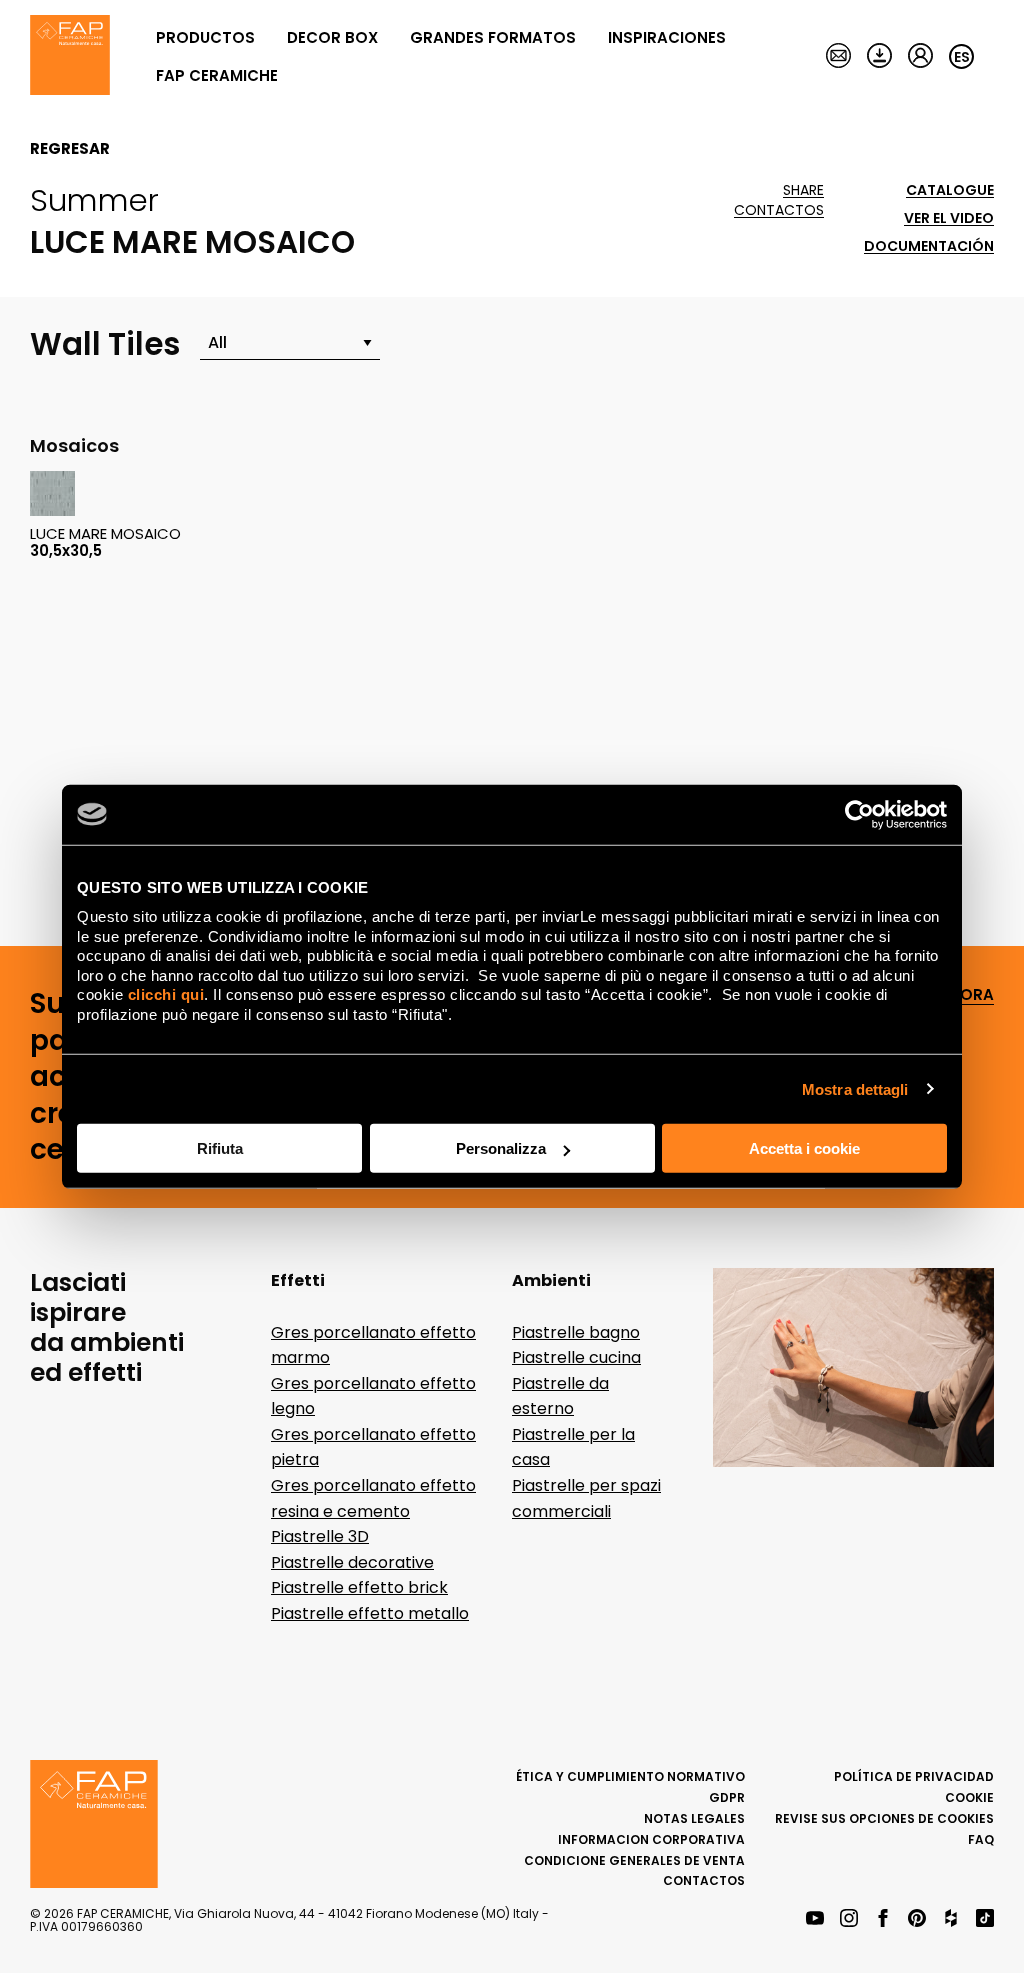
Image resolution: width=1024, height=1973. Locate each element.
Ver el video (949, 218)
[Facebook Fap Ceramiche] (883, 1919)
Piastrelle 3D (320, 1536)
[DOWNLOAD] (879, 57)
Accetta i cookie (804, 1148)
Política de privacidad (914, 1776)
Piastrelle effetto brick (359, 1587)
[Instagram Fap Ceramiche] (849, 1919)
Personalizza (501, 1148)
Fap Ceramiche (217, 75)
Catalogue (950, 190)
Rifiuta (220, 1148)
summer (94, 200)
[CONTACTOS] (838, 57)
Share (803, 190)
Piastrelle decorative (352, 1562)
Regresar (70, 149)
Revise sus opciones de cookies (884, 1818)
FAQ (981, 1839)
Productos (205, 37)
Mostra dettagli (855, 1088)
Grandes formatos (493, 37)
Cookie (969, 1797)
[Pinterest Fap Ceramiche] (917, 1919)
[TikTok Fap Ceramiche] (985, 1919)
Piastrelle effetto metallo (370, 1613)
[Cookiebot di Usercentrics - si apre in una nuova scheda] (859, 814)
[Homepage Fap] (70, 57)
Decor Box (332, 37)
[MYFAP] (920, 57)
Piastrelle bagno (576, 1332)
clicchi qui (166, 994)
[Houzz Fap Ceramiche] (951, 1919)
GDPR (727, 1797)
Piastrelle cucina (576, 1357)
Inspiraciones (667, 37)
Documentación (929, 246)
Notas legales (694, 1818)
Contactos (779, 210)
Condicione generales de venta (634, 1860)
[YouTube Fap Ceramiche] (815, 1919)
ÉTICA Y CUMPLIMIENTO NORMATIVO (630, 1776)
